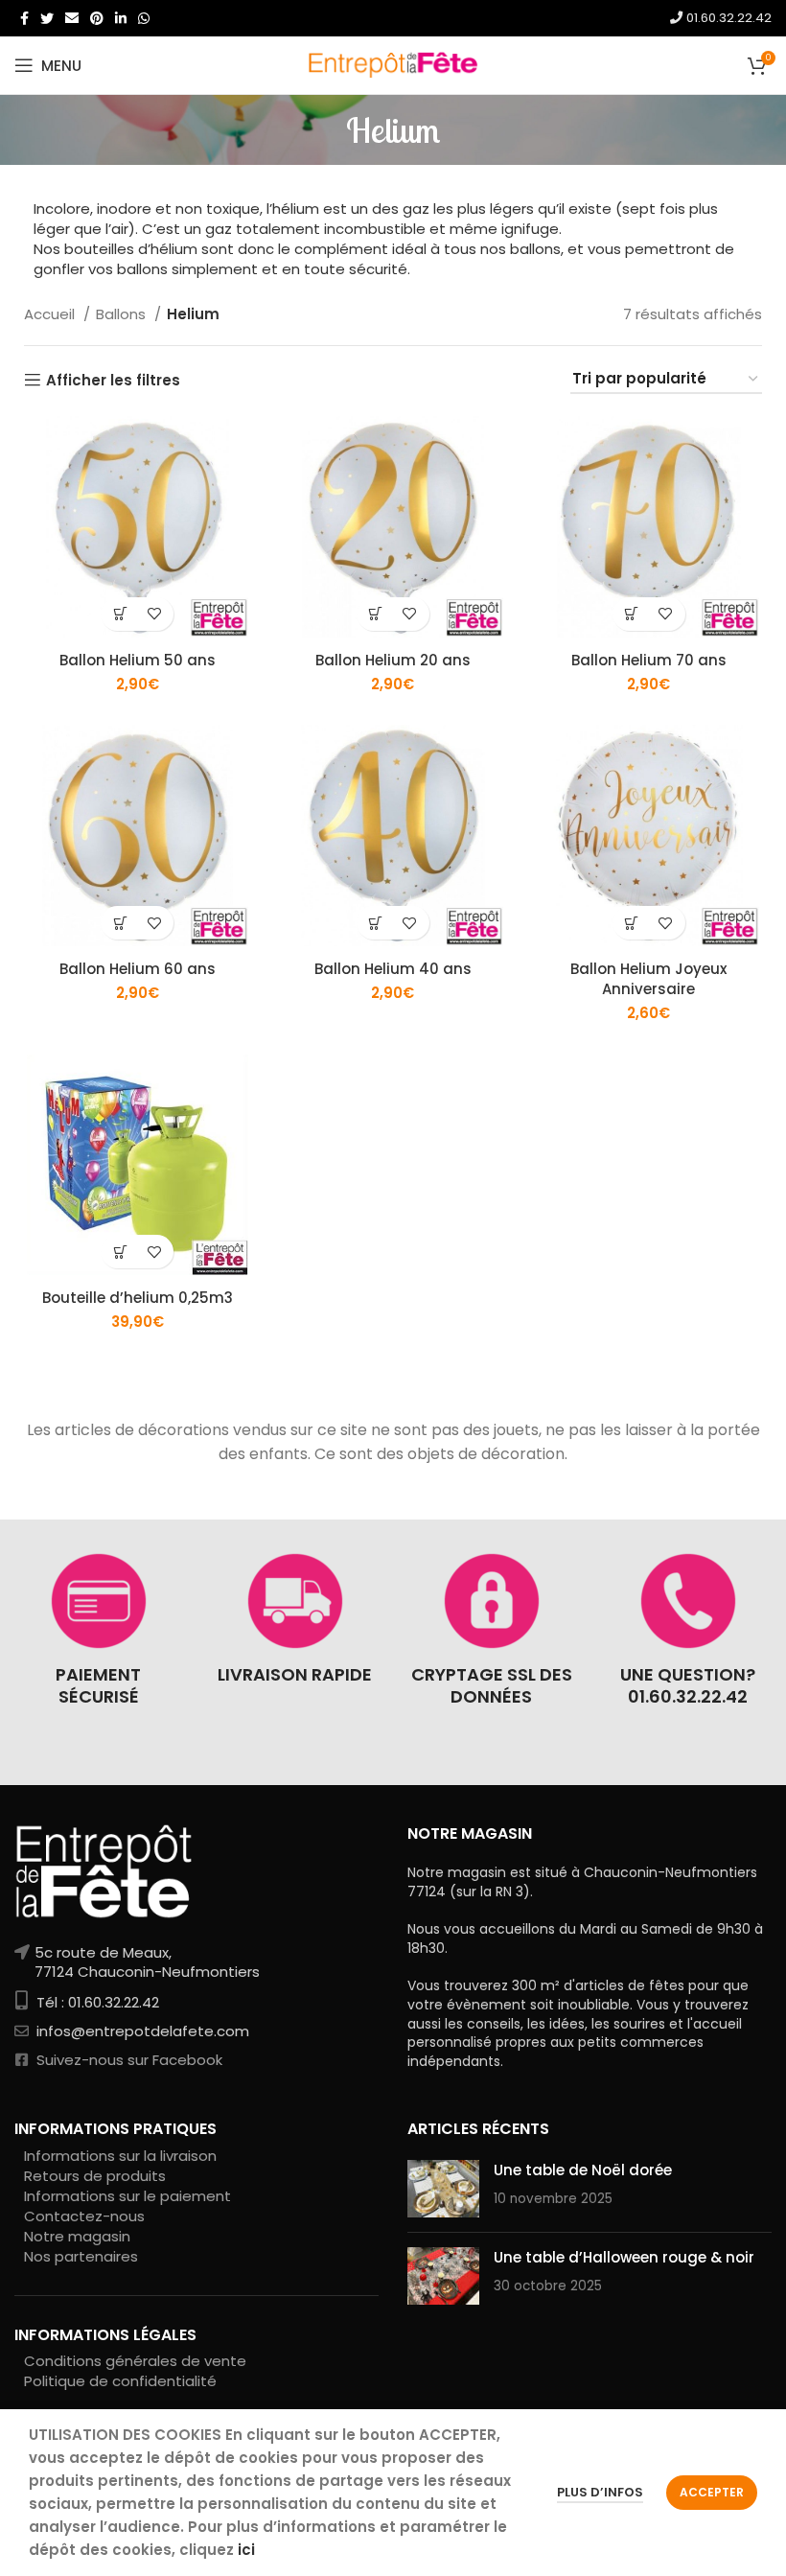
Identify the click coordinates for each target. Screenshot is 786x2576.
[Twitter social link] (47, 18)
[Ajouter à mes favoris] (154, 614)
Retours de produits (95, 2176)
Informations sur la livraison (120, 2156)
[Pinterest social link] (97, 18)
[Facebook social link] (24, 18)
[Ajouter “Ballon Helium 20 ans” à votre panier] (376, 614)
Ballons (123, 314)
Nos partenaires (81, 2256)
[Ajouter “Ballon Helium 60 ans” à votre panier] (120, 923)
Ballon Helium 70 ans (649, 660)
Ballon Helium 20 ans (393, 660)
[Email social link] (72, 18)
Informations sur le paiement (127, 2196)
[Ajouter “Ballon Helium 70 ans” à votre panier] (632, 614)
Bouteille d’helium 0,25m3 (138, 1298)
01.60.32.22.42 (727, 18)
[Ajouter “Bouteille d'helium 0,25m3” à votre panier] (120, 1252)
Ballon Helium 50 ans (138, 660)
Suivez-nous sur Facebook (127, 2060)
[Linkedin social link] (121, 18)
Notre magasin (77, 2236)
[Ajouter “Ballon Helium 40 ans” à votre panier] (376, 923)
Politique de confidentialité (120, 2381)
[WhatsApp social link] (144, 18)
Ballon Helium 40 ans (393, 969)
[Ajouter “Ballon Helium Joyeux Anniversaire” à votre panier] (632, 923)
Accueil (51, 314)
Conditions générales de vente (135, 2361)
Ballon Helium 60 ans (138, 969)
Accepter (712, 2492)
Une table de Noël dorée (583, 2170)
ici (246, 2550)
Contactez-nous (84, 2216)
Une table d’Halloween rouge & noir (624, 2257)
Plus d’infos (600, 2492)
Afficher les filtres (113, 380)
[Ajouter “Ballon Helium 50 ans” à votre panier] (120, 614)
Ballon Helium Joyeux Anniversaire (648, 979)
